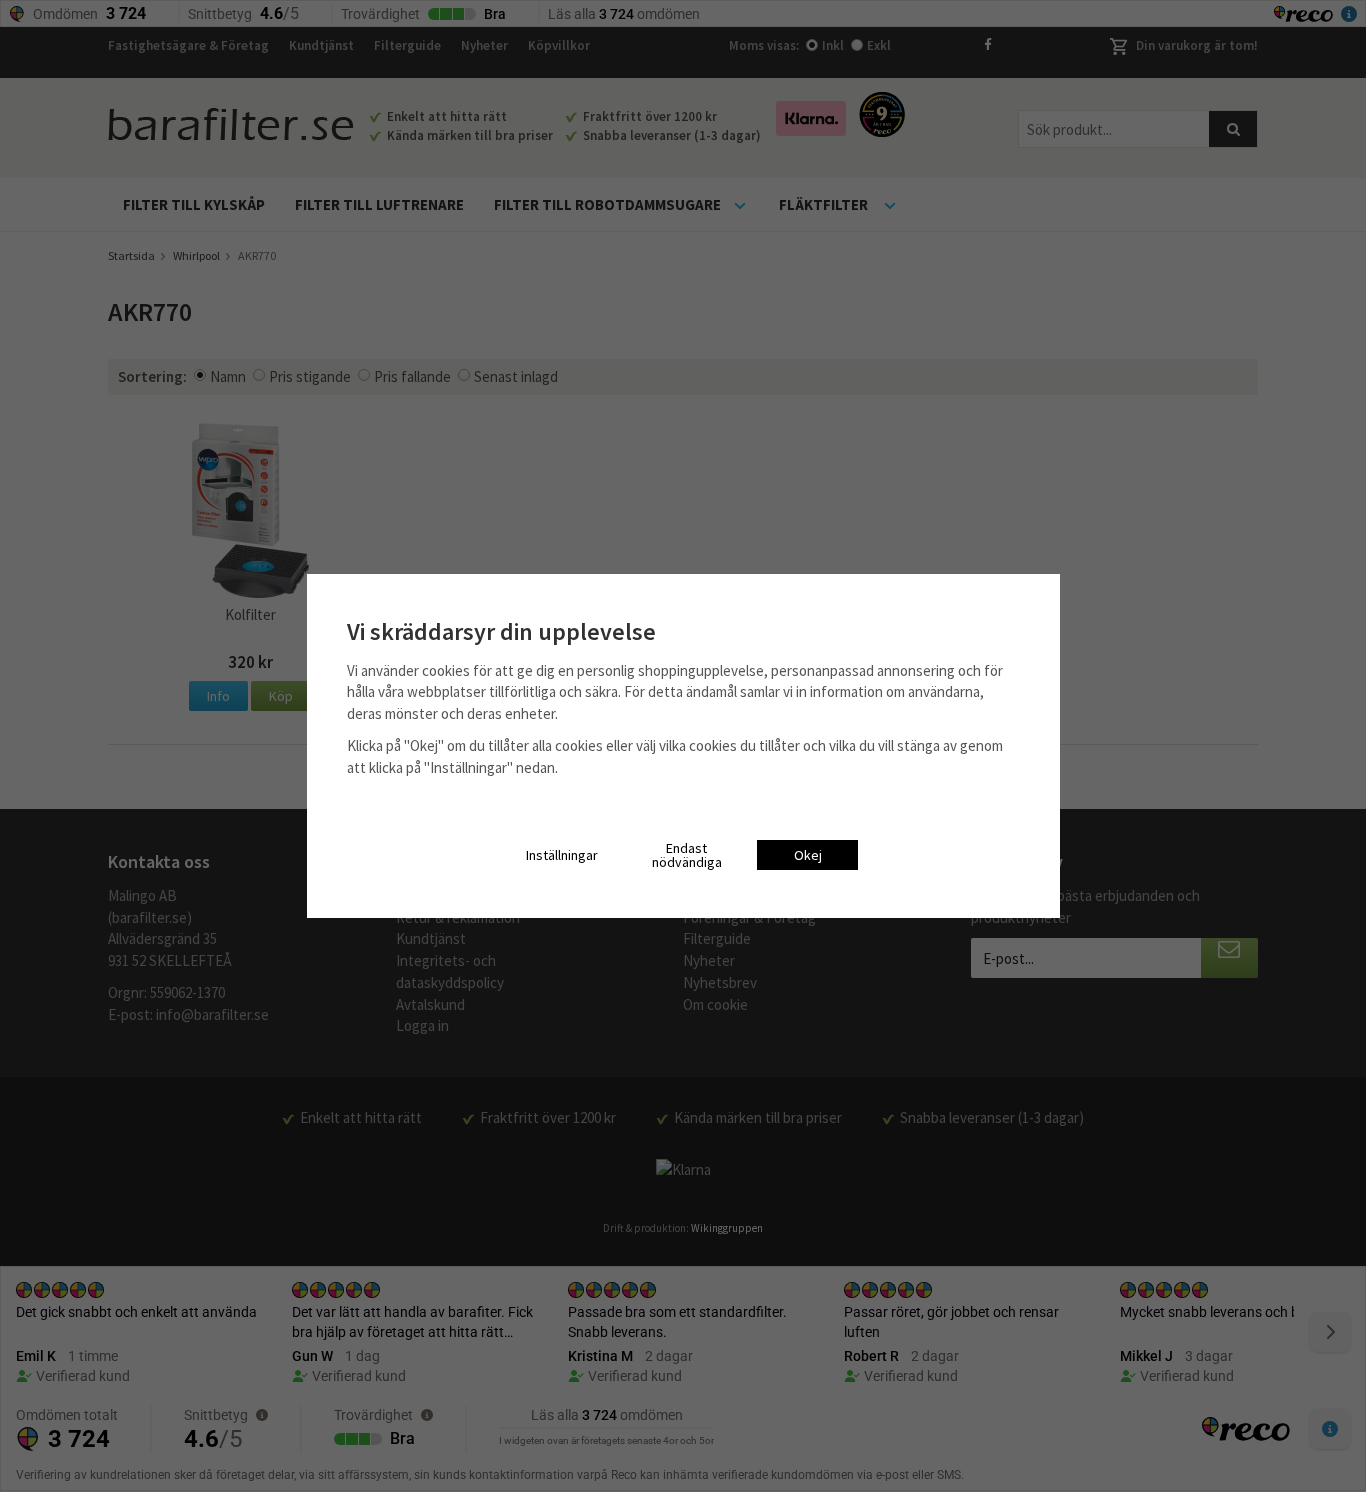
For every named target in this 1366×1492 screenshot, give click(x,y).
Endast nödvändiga (687, 855)
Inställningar (562, 855)
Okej (808, 855)
